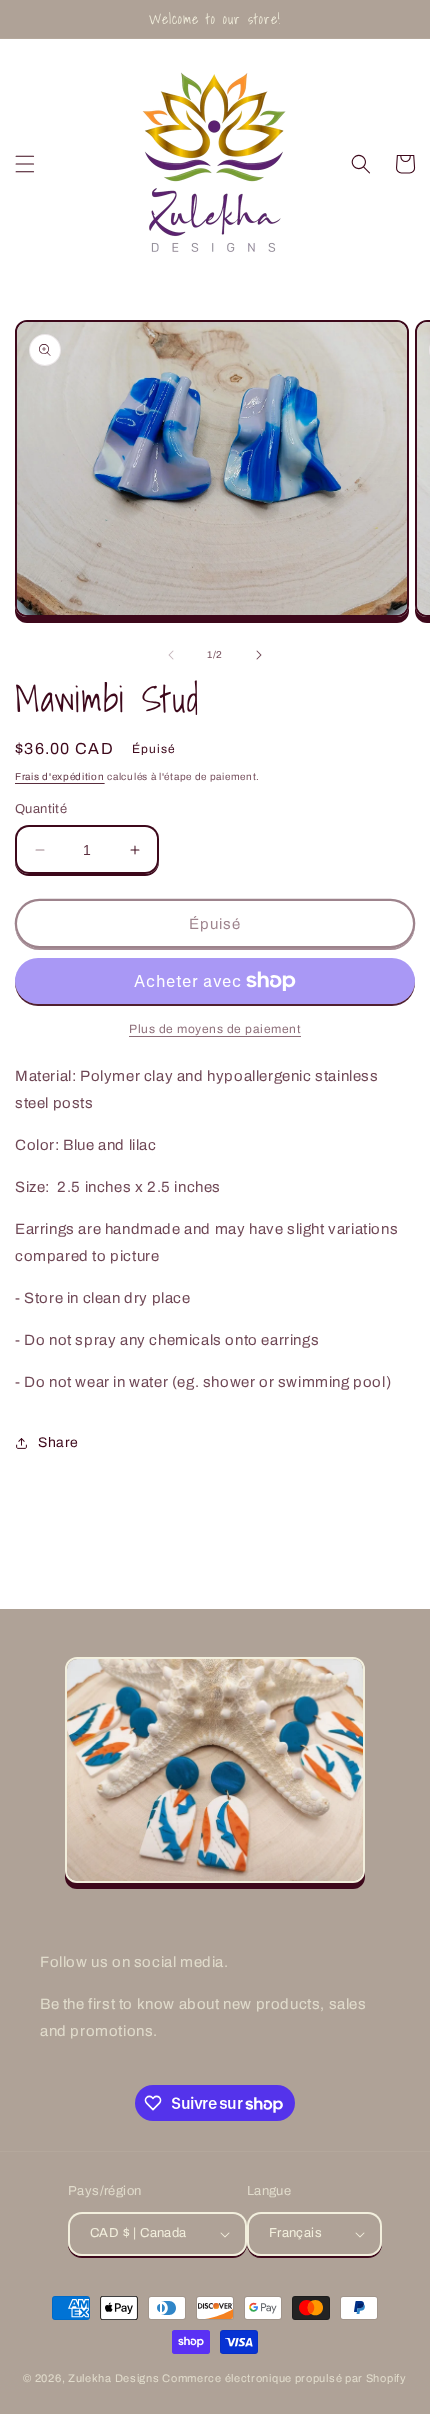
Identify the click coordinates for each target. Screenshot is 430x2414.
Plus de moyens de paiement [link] (215, 1029)
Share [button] (58, 1442)
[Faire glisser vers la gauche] (171, 655)
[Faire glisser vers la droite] (259, 655)
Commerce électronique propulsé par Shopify (284, 2378)
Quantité (41, 809)
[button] (25, 164)
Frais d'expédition (60, 776)
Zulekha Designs (114, 2378)
